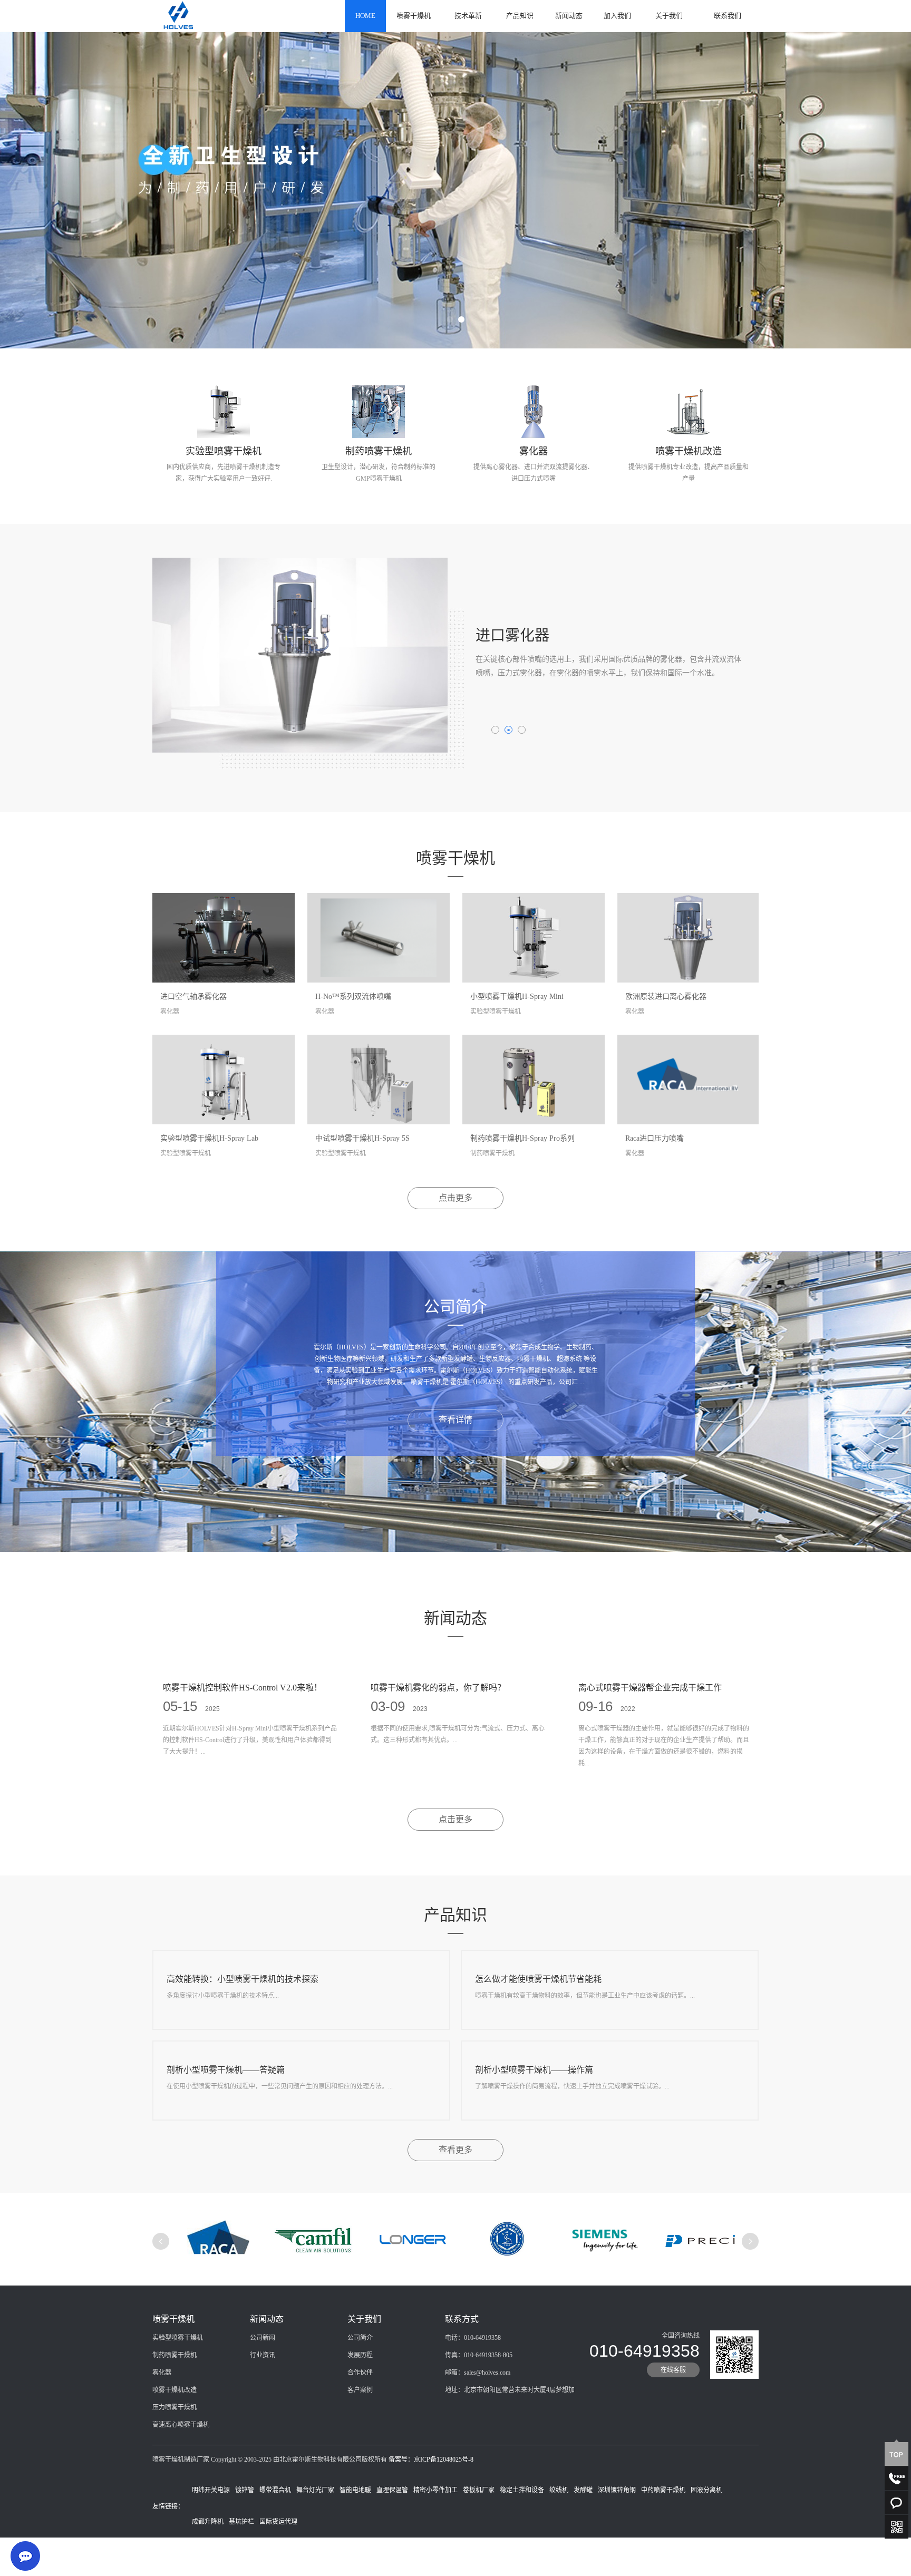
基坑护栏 (241, 2522)
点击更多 (455, 1198)
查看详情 (455, 1420)
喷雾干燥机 (414, 16)
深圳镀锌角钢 (617, 2490)
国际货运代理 (278, 2522)
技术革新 (468, 16)
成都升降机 (208, 2522)
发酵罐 (583, 2490)
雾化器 (162, 2373)
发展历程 (360, 2355)
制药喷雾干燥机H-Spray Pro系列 (522, 1138)
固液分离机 (706, 2490)
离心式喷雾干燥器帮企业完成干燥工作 (650, 1688)
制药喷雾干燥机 (175, 2355)
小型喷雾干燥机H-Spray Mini (517, 997)
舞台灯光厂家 (315, 2490)
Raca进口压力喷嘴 (655, 1138)
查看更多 (455, 2150)
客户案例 (360, 2390)
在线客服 (673, 2370)
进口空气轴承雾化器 (193, 997)
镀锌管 (245, 2490)
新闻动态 (569, 16)
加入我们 (617, 16)
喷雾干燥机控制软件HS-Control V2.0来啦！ (243, 1688)
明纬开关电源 (211, 2490)
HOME (365, 16)
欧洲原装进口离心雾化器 (666, 997)
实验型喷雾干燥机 (178, 2338)
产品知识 (520, 16)
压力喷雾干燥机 (175, 2407)
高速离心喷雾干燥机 (181, 2425)
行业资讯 (263, 2355)
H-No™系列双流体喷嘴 (353, 997)
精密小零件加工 (435, 2490)
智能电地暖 (355, 2490)
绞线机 (559, 2490)
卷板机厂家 (479, 2490)
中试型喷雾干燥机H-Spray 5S (362, 1138)
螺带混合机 (275, 2490)
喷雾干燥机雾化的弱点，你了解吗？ (438, 1688)
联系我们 (728, 16)
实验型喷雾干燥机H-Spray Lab (209, 1138)
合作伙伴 (360, 2373)
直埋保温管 (392, 2490)
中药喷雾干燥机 (663, 2490)
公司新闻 (263, 2338)
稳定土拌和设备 (522, 2490)
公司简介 (360, 2338)
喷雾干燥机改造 (175, 2390)
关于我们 (669, 16)
